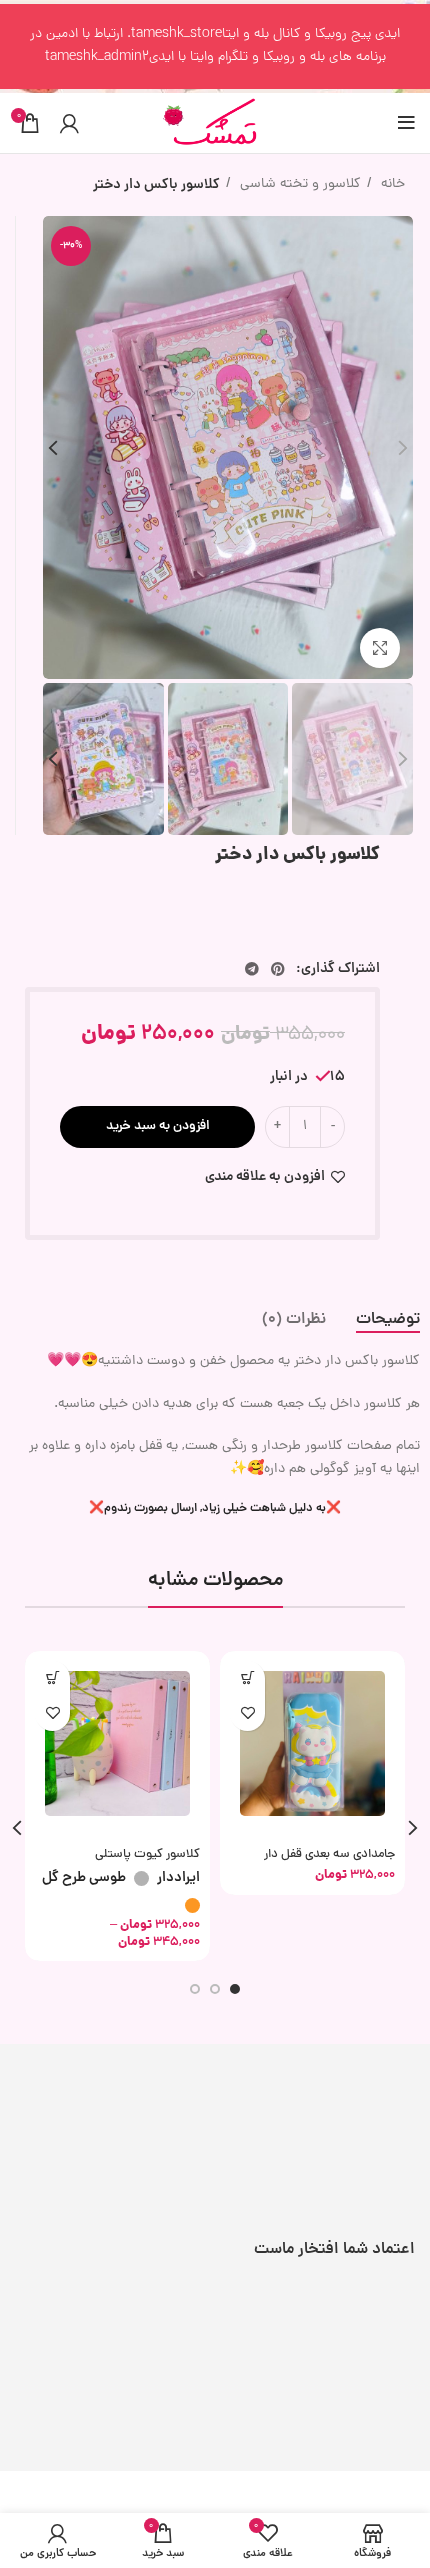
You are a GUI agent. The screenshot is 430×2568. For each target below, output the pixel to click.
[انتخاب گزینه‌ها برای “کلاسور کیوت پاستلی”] (52, 1678)
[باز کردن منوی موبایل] (406, 123)
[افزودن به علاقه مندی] (247, 1713)
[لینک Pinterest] (278, 969)
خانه (391, 184)
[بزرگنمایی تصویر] (380, 648)
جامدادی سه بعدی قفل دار (329, 1854)
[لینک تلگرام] (252, 969)
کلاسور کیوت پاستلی (147, 1854)
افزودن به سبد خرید (158, 1126)
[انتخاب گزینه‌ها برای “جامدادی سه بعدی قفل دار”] (247, 1678)
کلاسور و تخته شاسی (298, 184)
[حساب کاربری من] (69, 123)
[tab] (388, 1320)
